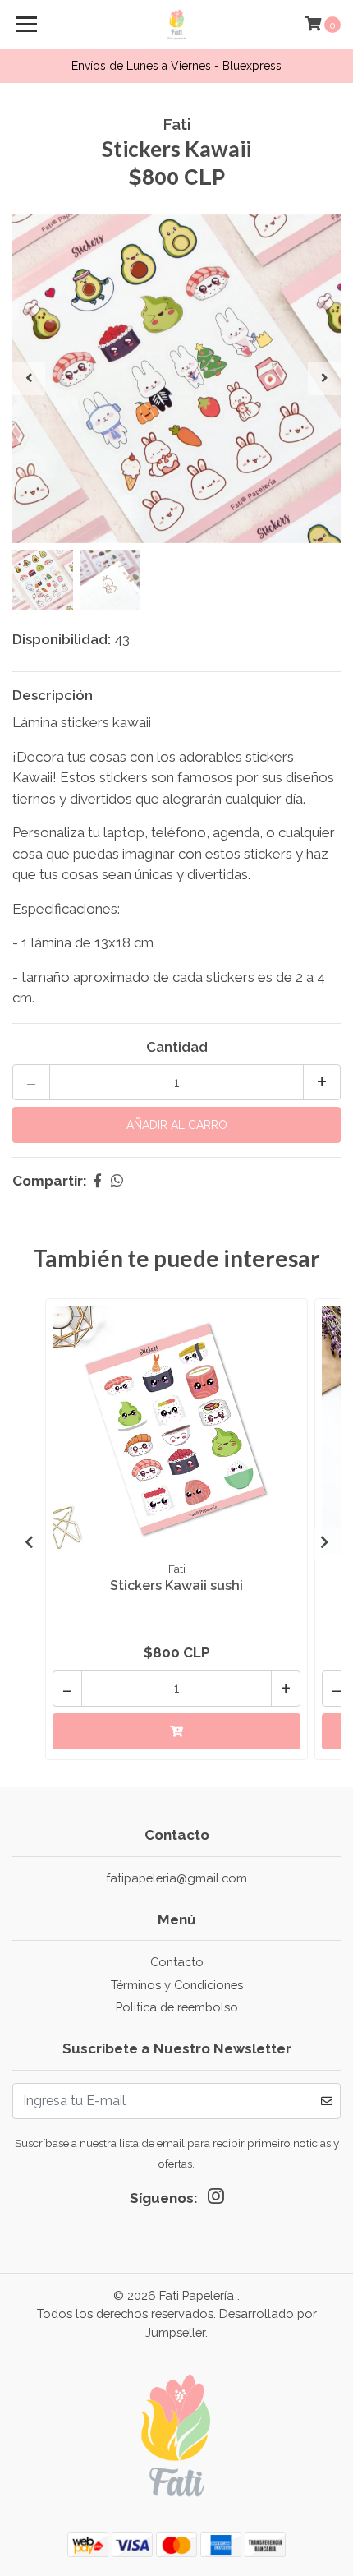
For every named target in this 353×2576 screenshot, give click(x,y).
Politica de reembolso (177, 2007)
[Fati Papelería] (177, 25)
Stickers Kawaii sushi (176, 1585)
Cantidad (177, 1047)
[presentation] (29, 379)
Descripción (53, 695)
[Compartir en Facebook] (97, 1181)
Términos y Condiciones (177, 1985)
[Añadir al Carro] (176, 1731)
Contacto (177, 1962)
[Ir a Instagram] (216, 2200)
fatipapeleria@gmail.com (176, 1878)
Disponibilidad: (62, 639)
